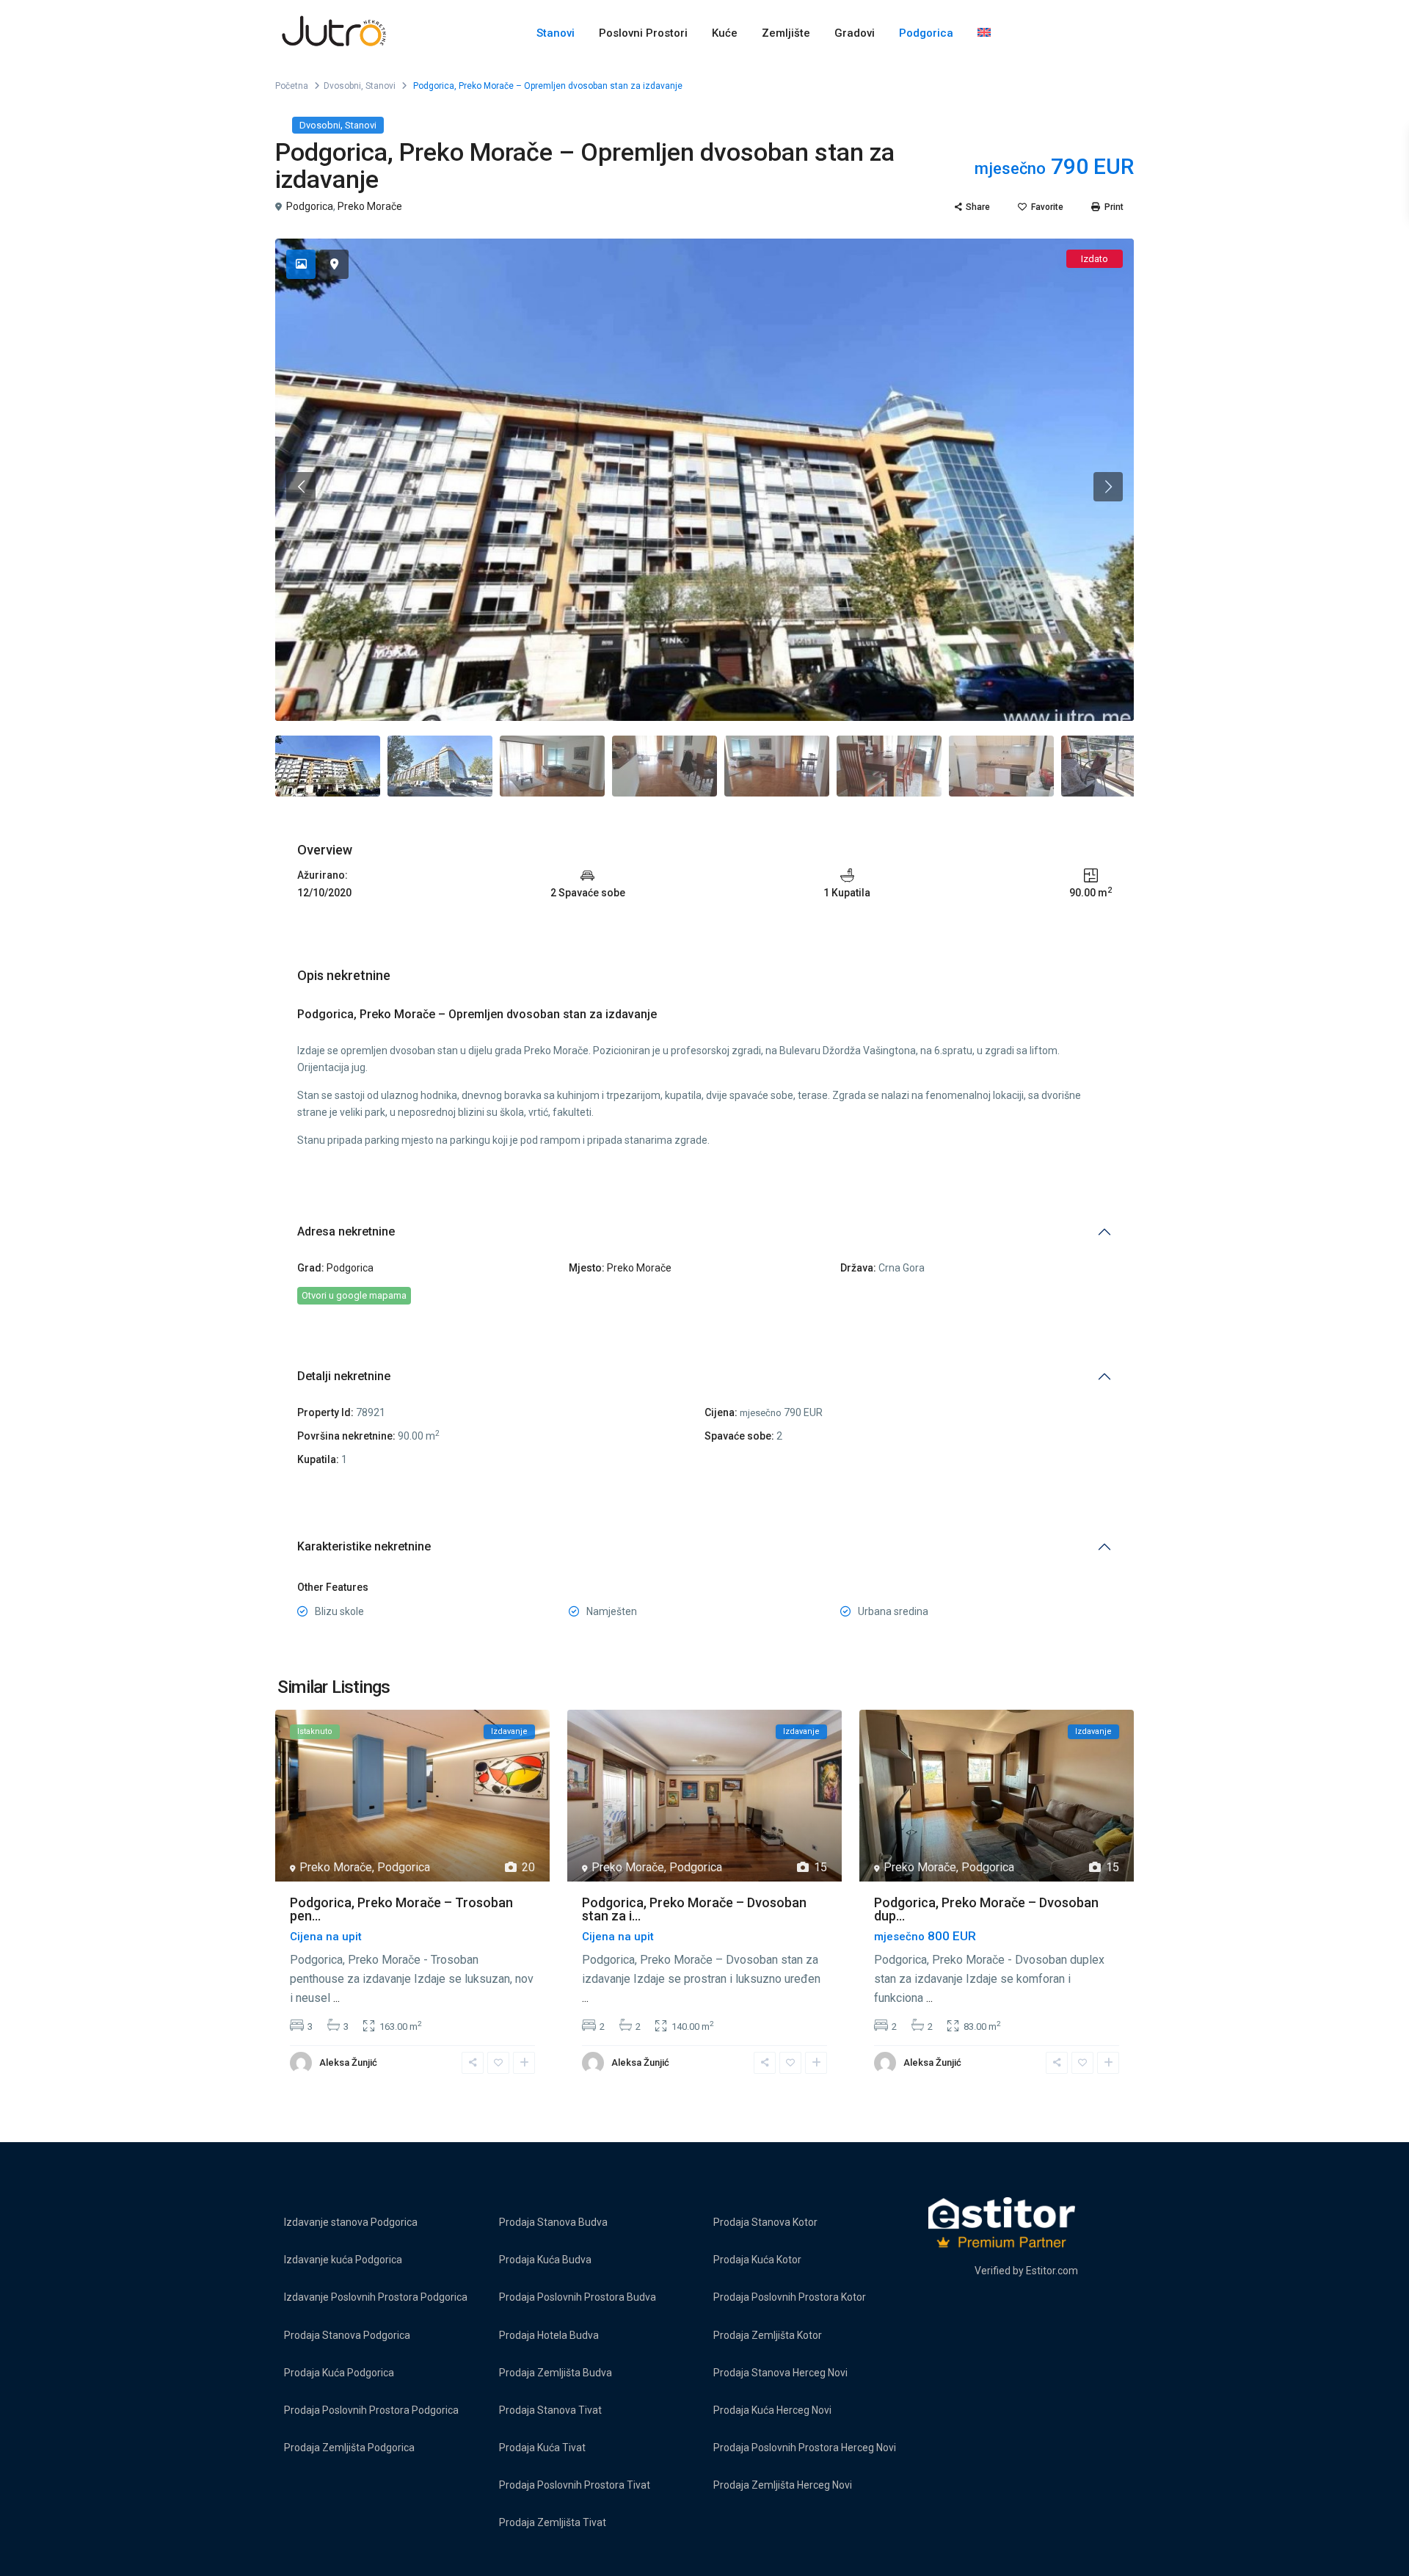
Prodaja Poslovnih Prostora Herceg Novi (805, 2448)
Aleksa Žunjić (348, 2062)
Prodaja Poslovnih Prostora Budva (578, 2297)
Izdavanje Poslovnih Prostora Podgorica (376, 2297)
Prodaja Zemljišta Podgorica (349, 2448)
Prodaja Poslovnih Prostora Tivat (575, 2485)
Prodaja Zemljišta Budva (556, 2373)
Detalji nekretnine (344, 1376)
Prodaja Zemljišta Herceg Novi (783, 2485)
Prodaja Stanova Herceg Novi (780, 2373)
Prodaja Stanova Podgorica (347, 2335)
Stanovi (556, 33)
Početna (292, 86)
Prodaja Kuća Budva (545, 2260)
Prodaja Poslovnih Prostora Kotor (790, 2297)
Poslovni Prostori (643, 33)
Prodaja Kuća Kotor (757, 2260)
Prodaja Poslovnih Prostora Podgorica (371, 2410)
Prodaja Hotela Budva (549, 2335)
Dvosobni (342, 86)
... (336, 1998)
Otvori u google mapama (354, 1295)
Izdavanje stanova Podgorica (351, 2222)
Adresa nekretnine (346, 1231)
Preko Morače (370, 206)
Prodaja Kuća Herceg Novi (772, 2410)
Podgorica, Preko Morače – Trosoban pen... (401, 1909)
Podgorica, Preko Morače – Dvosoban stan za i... (694, 1909)
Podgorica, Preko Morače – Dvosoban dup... (986, 1909)
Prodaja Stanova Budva (553, 2222)
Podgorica (926, 33)
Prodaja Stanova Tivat (550, 2410)
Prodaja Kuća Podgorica (339, 2373)
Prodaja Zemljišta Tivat (553, 2522)
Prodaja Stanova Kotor (765, 2222)
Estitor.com (1052, 2271)
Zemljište (786, 33)
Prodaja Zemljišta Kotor (768, 2335)
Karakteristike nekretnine (364, 1546)
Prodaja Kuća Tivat (542, 2448)
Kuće (725, 33)
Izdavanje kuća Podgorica (343, 2260)
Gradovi (855, 33)
